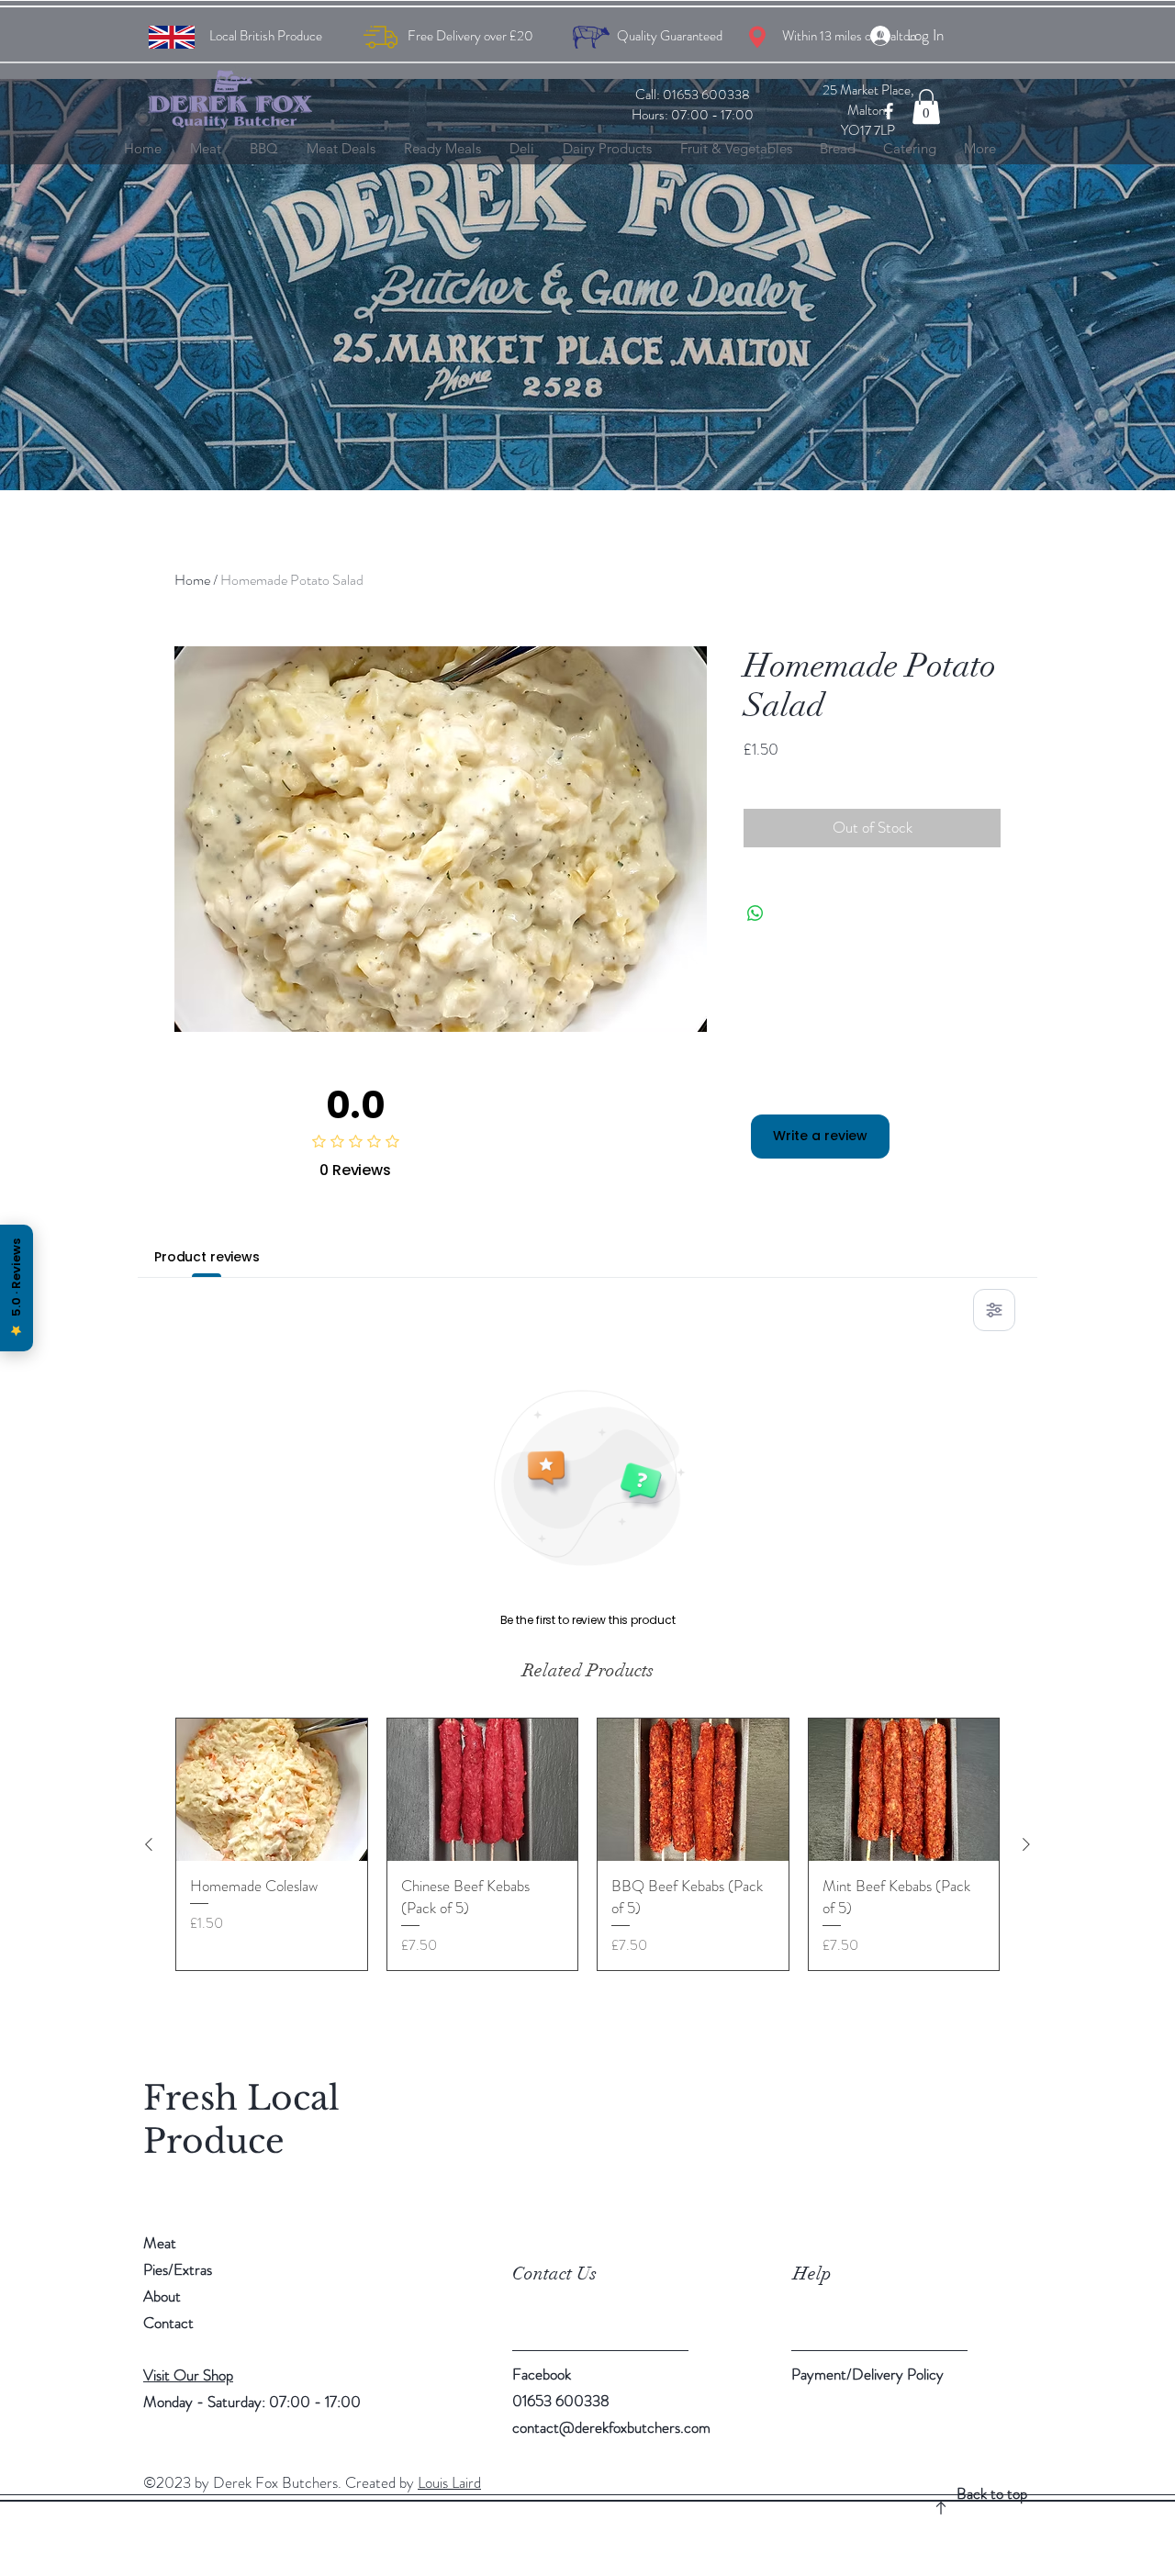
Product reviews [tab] (207, 1257)
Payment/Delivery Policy (867, 2374)
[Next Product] (1026, 1844)
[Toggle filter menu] (994, 1310)
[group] (587, 1844)
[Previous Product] (149, 1844)
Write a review (820, 1136)
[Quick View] (272, 1790)
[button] (926, 106)
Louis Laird (449, 2482)
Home (192, 580)
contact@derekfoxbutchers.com (611, 2427)
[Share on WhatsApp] (755, 913)
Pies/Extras (178, 2269)
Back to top (992, 2493)
